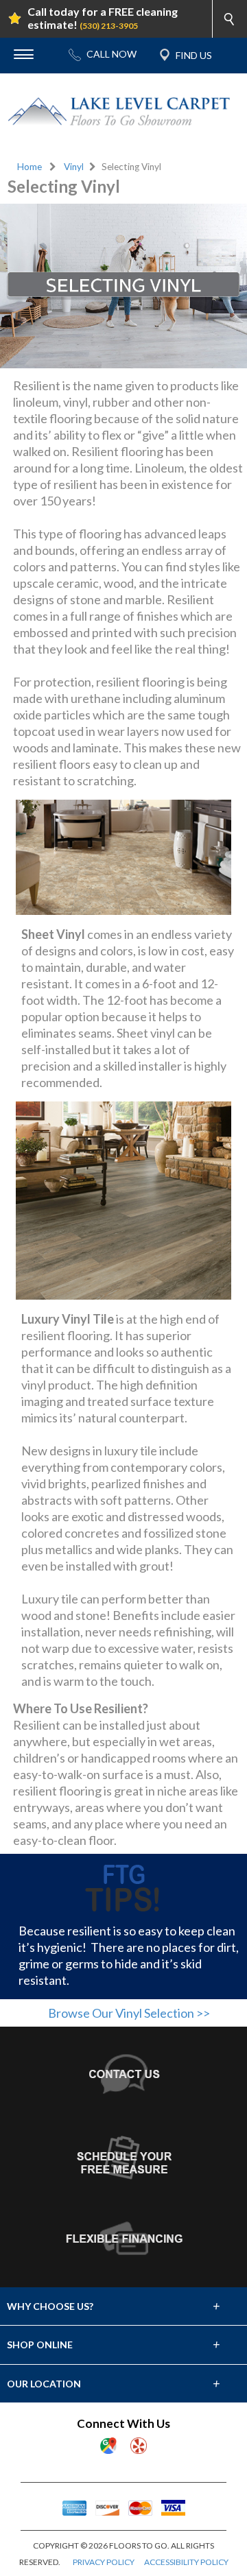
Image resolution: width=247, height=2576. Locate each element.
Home (30, 167)
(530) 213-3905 (109, 26)
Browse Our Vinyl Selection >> (129, 2013)
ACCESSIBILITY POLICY (186, 2562)
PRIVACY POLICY (104, 2562)
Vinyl (74, 167)
